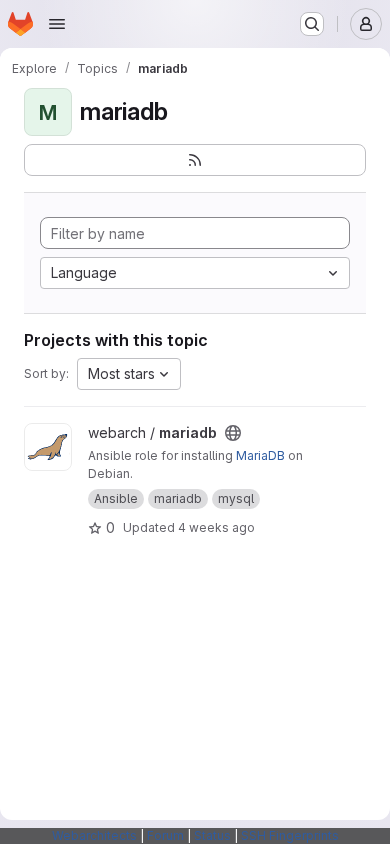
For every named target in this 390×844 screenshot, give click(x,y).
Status (212, 835)
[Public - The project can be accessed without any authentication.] (233, 433)
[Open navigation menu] (57, 24)
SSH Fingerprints (290, 835)
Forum (165, 835)
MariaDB (260, 455)
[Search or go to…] (312, 24)
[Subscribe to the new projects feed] (195, 160)
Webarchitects (94, 835)
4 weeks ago (216, 527)
